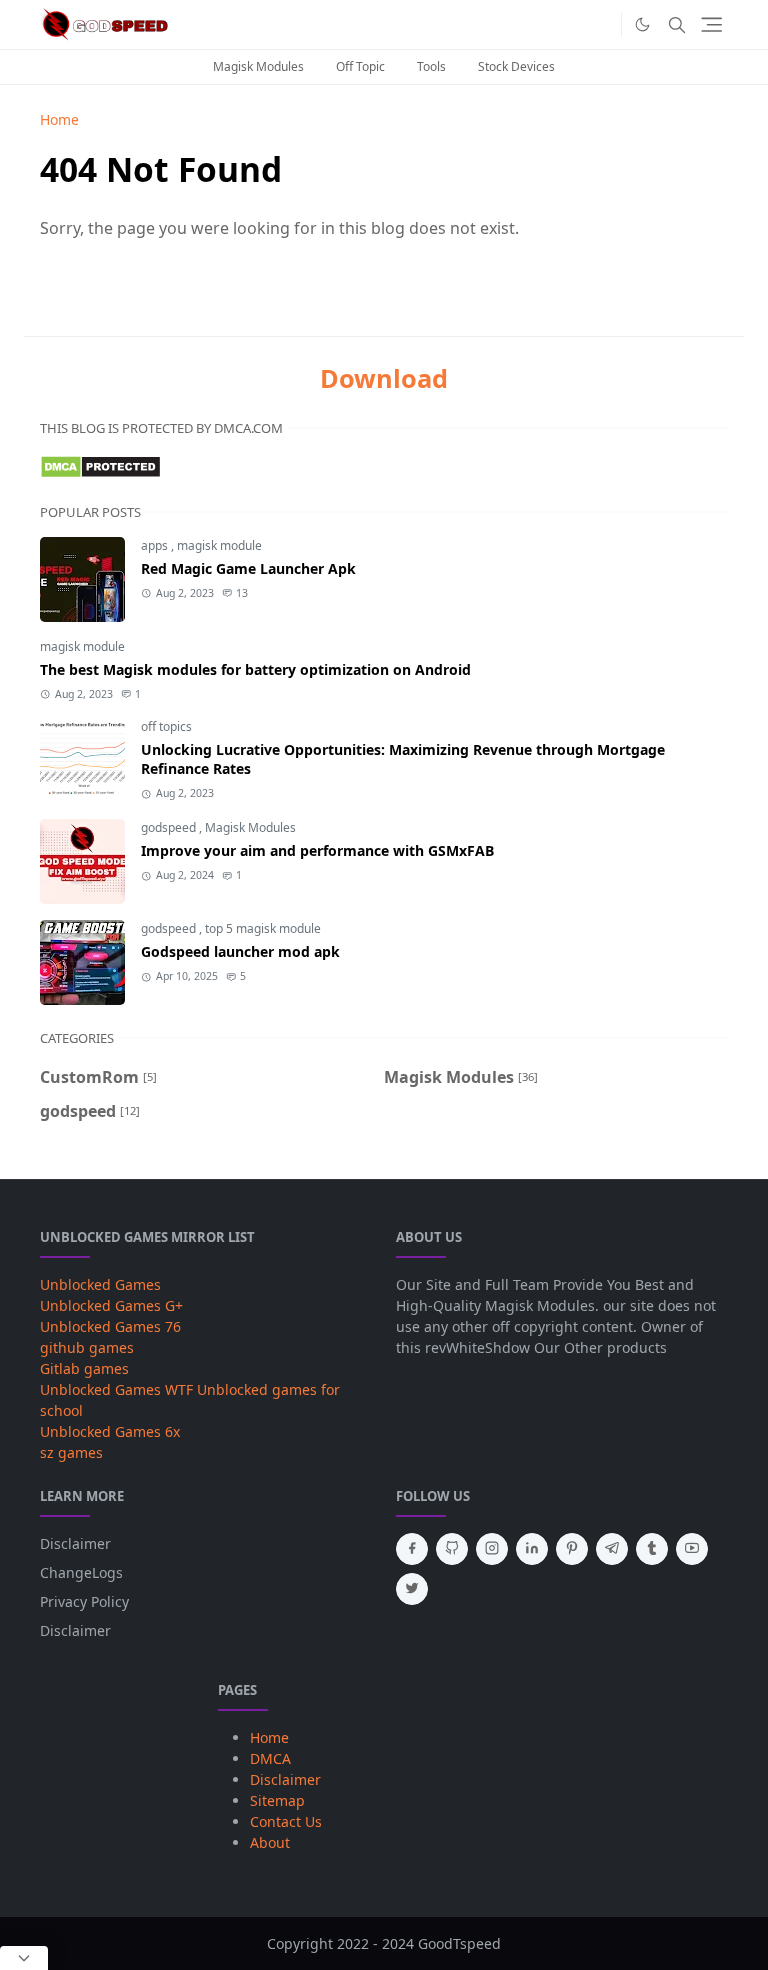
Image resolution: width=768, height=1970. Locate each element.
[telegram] (612, 1549)
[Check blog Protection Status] (100, 465)
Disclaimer (75, 1543)
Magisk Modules (258, 66)
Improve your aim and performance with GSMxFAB (317, 850)
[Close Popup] (24, 1958)
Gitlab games (84, 1368)
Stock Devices (516, 66)
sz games (71, 1452)
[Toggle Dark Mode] (642, 24)
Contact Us (286, 1821)
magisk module (219, 545)
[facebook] (412, 1549)
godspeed (170, 827)
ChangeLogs (81, 1572)
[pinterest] (572, 1549)
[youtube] (692, 1549)
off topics (166, 726)
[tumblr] (652, 1549)
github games (87, 1347)
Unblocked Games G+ (111, 1305)
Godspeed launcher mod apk (240, 951)
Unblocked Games (100, 1284)
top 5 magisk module (263, 928)
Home (269, 1737)
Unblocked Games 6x (110, 1431)
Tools (431, 66)
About (270, 1842)
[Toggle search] (677, 25)
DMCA (270, 1758)
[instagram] (492, 1549)
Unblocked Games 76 (110, 1326)
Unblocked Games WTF (116, 1389)
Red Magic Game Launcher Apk (248, 568)
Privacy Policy (84, 1601)
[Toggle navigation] (711, 24)
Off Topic (360, 66)
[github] (452, 1549)
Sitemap (277, 1800)
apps (156, 545)
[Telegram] (601, 25)
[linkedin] (532, 1549)
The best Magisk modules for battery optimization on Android (257, 669)
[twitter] (412, 1589)
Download (384, 378)
